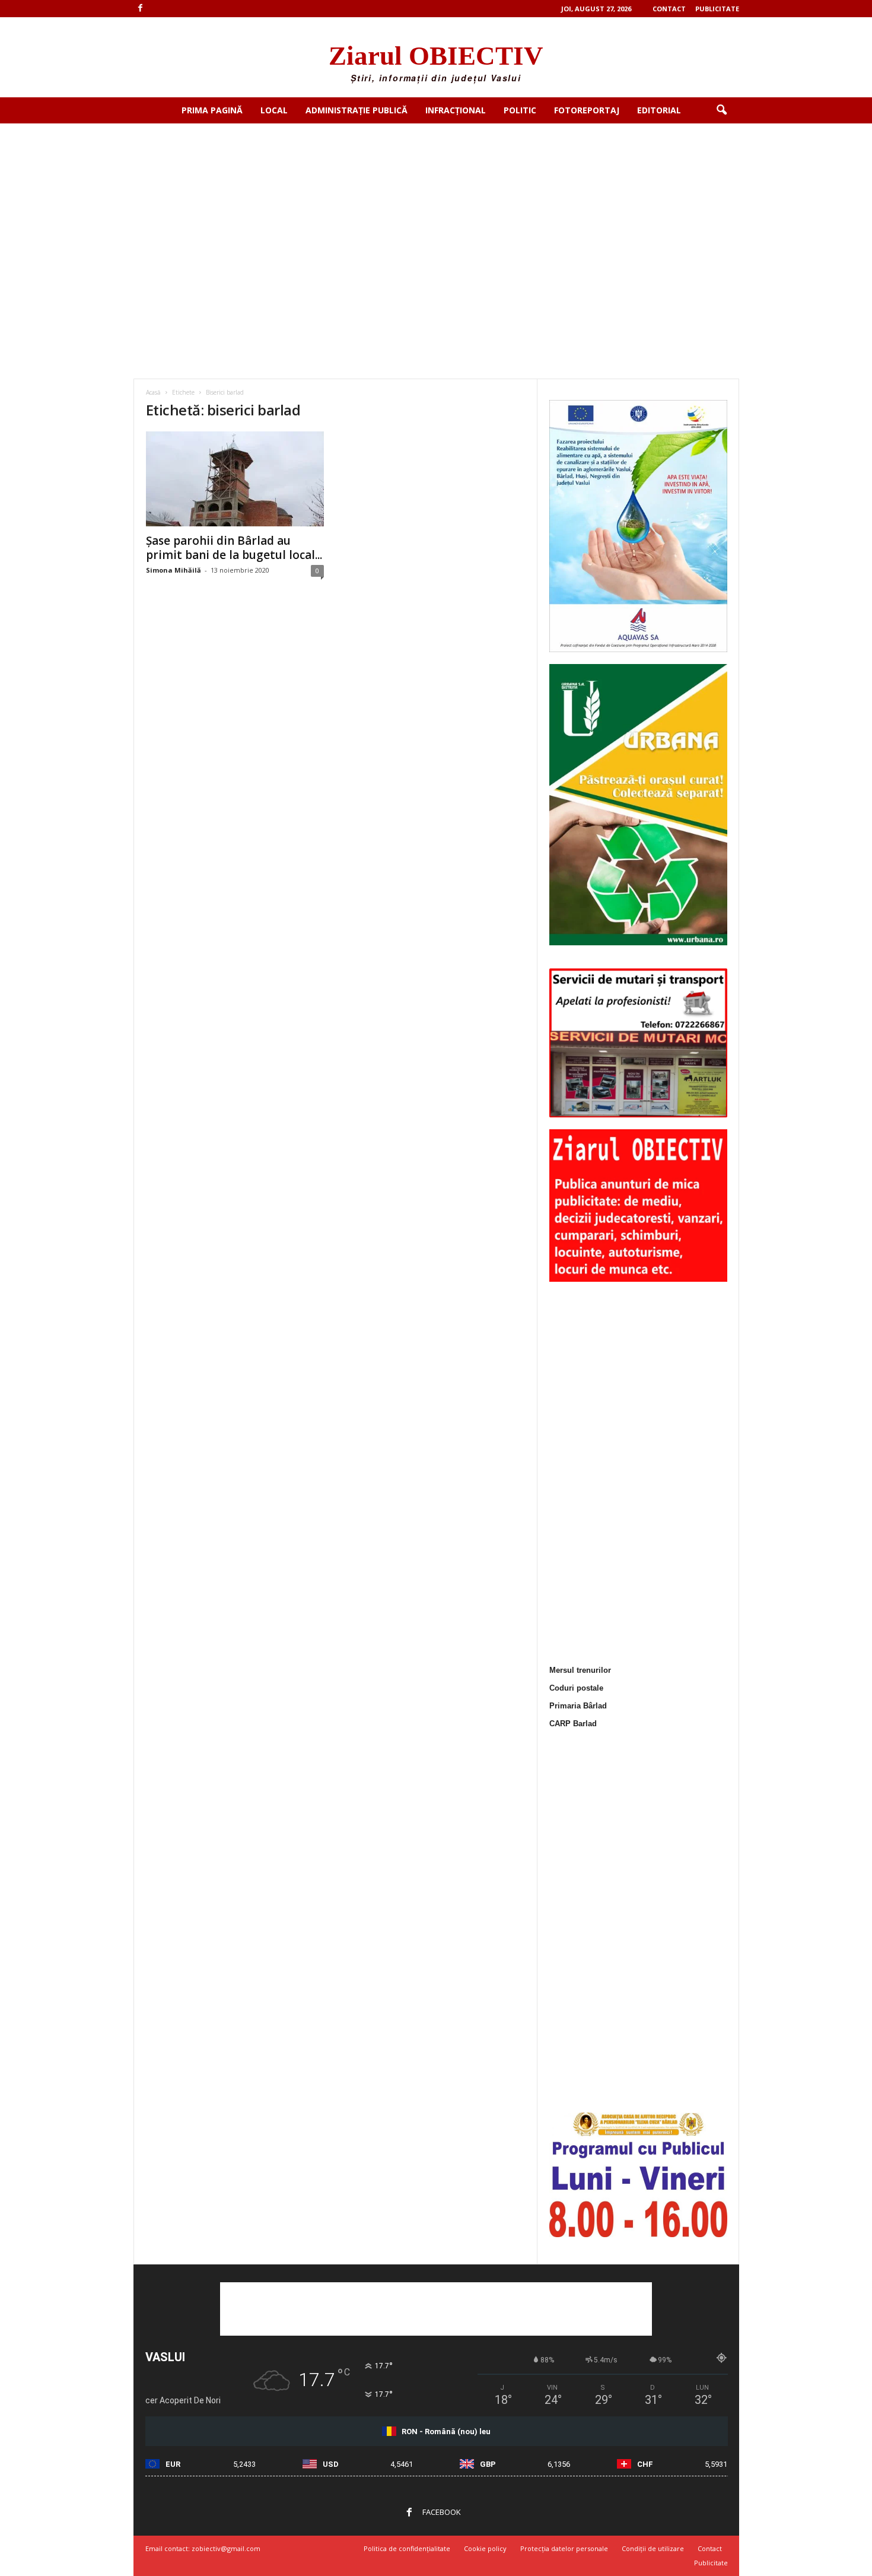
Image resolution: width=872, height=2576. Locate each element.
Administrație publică (357, 110)
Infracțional (456, 110)
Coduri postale (576, 1688)
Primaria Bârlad (578, 1706)
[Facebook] (141, 9)
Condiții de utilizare (653, 2548)
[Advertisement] (436, 212)
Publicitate (717, 9)
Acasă (153, 392)
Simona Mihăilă (174, 570)
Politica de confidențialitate (407, 2548)
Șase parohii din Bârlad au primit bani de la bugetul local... (234, 548)
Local (274, 110)
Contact (669, 9)
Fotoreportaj (587, 110)
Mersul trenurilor (580, 1670)
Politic (520, 110)
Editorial (659, 110)
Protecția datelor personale (564, 2548)
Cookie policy (485, 2548)
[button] (721, 110)
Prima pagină (212, 110)
